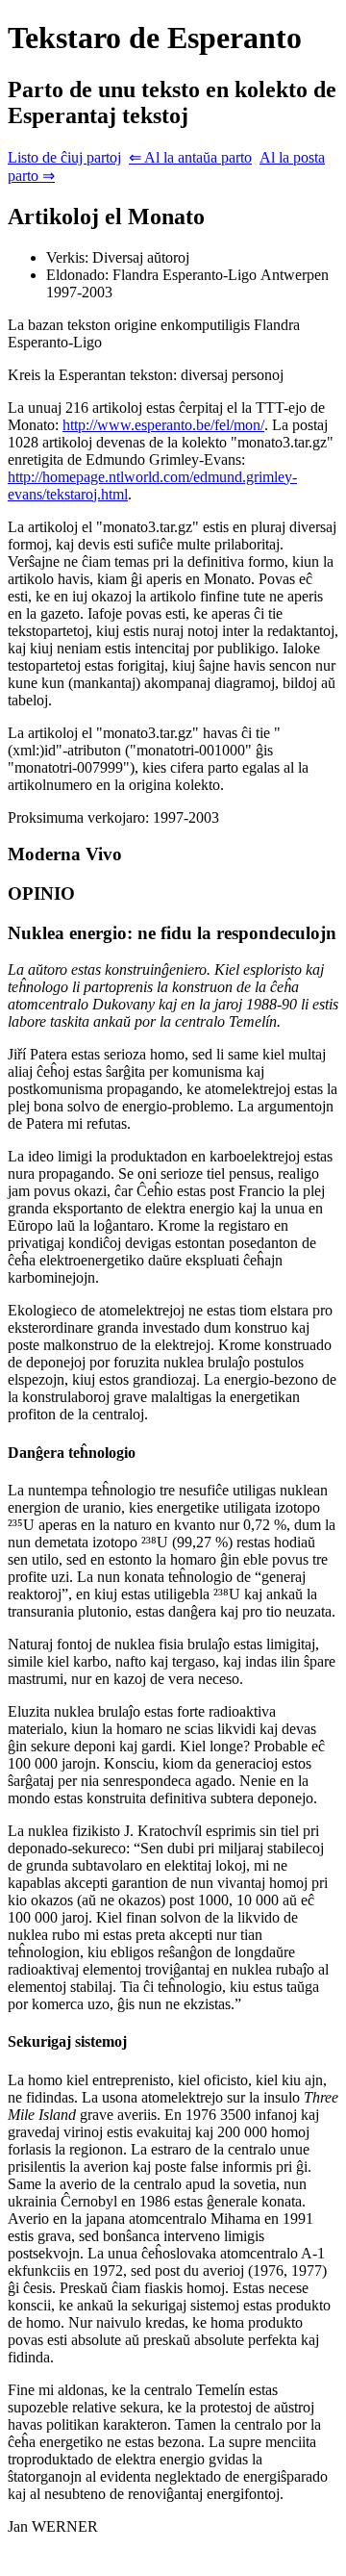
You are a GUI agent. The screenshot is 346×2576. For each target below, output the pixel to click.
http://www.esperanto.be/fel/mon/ (163, 425)
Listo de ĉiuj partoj (64, 157)
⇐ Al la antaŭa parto (190, 157)
